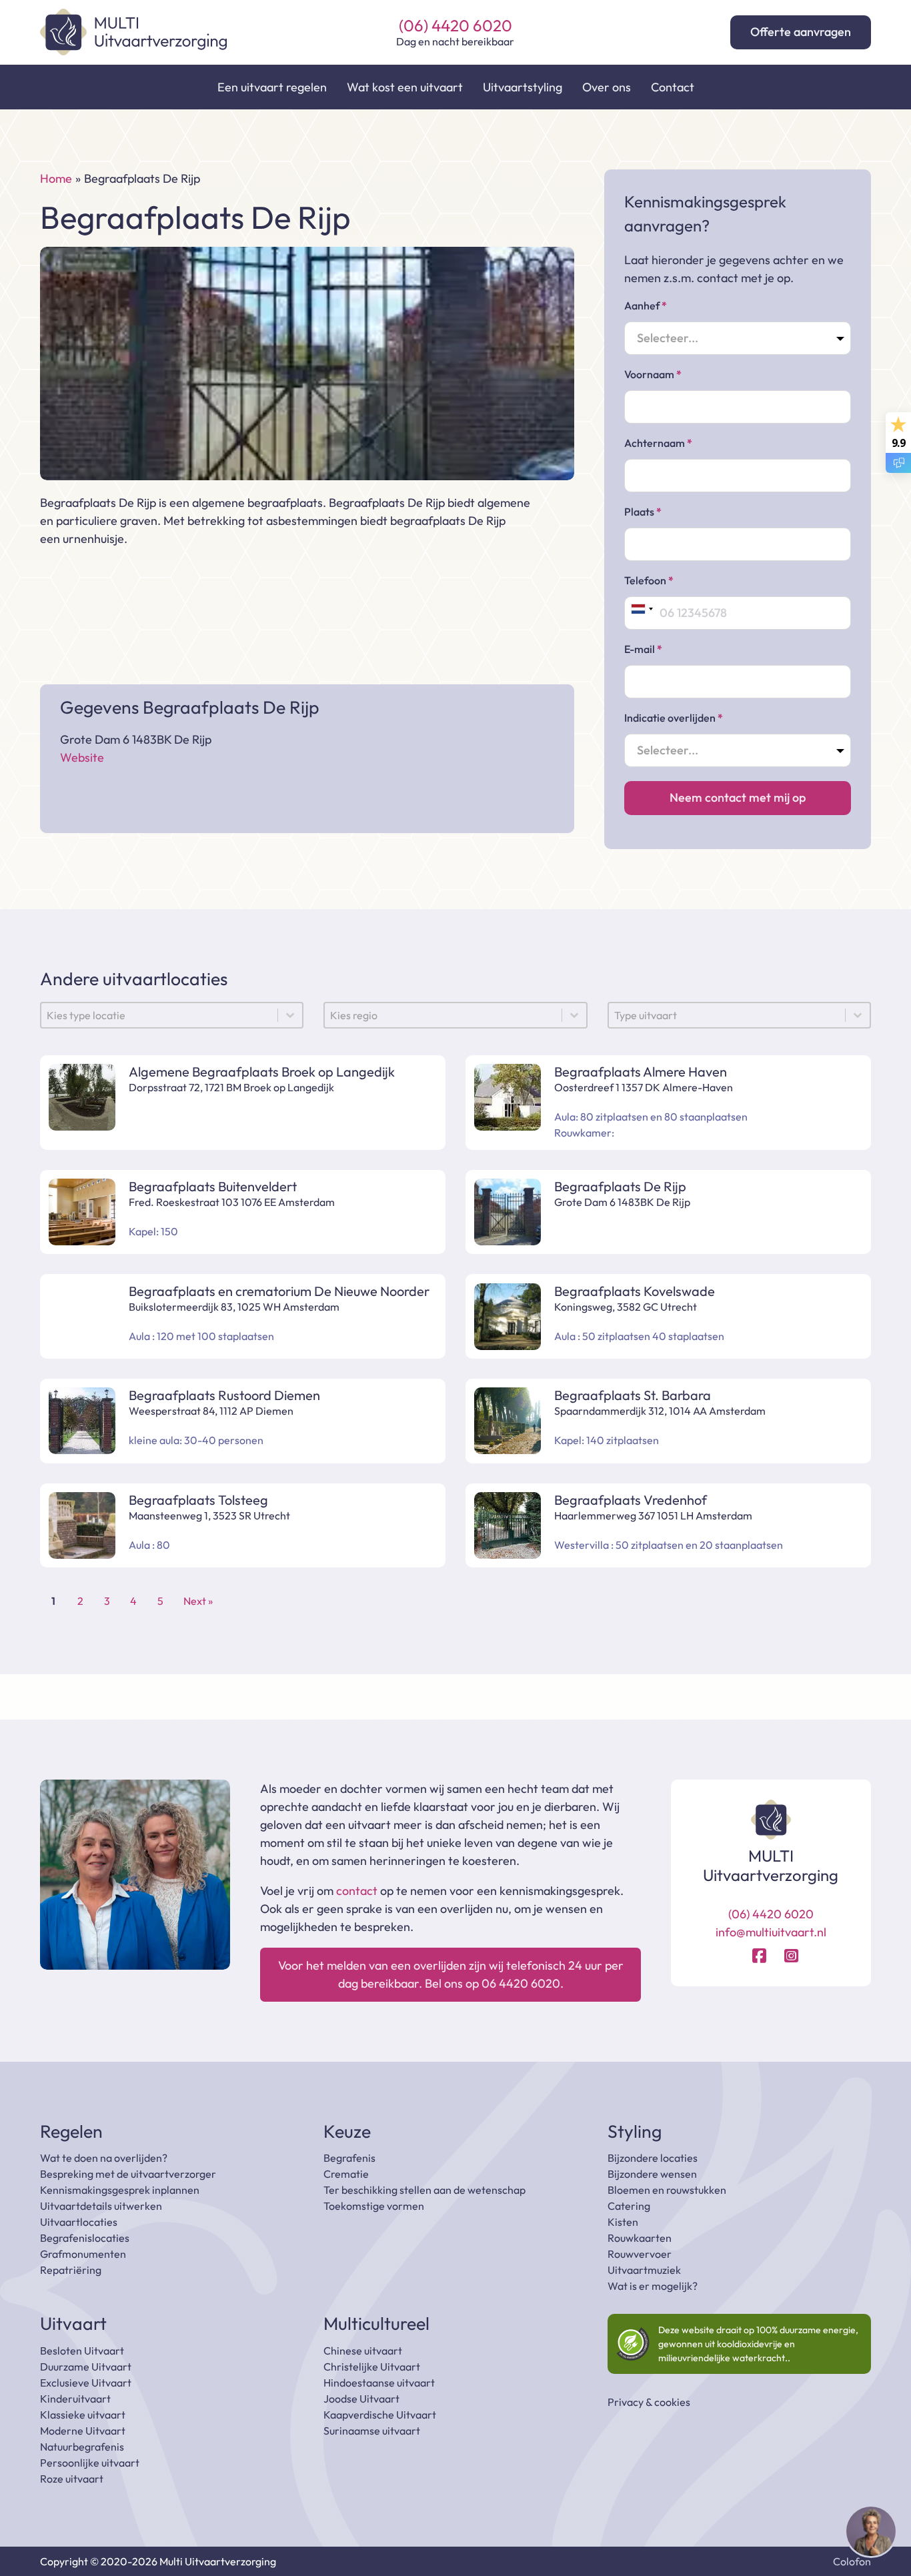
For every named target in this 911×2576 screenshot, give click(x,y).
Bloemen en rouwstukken (667, 2190)
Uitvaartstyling (523, 87)
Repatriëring (71, 2270)
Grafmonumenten (83, 2254)
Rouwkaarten (640, 2238)
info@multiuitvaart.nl (771, 1932)
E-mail (643, 649)
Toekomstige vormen (374, 2206)
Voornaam (653, 374)
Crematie (346, 2174)
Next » (198, 1601)
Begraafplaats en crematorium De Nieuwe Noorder (279, 1291)
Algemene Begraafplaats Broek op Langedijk (263, 1072)
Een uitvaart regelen (272, 87)
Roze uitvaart (72, 2479)
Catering (629, 2206)
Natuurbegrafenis (82, 2447)
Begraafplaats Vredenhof (631, 1500)
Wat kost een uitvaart (405, 87)
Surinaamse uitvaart (372, 2431)
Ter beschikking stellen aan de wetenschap (424, 2190)
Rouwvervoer (640, 2254)
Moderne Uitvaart (83, 2431)
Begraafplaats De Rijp (620, 1186)
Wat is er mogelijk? (653, 2286)
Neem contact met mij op (738, 797)
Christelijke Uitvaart (372, 2367)
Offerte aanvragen (801, 32)
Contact (673, 87)
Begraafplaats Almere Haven (641, 1072)
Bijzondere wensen (652, 2174)
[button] (871, 2534)
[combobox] (642, 609)
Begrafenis (349, 2158)
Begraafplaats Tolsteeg (198, 1500)
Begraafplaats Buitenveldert (213, 1186)
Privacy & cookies (649, 2402)
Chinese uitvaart (363, 2351)
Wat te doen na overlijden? (104, 2158)
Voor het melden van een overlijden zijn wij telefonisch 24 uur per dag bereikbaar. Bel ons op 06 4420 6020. (451, 1974)
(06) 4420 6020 (455, 26)
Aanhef (646, 305)
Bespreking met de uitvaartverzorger (128, 2174)
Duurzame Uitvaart (86, 2367)
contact (357, 1891)
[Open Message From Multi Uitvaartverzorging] (871, 2534)
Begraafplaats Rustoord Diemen (224, 1395)
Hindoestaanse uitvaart (379, 2383)
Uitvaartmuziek (644, 2270)
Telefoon (649, 580)
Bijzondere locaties (653, 2158)
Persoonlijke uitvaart (90, 2463)
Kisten (623, 2222)
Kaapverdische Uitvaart (380, 2415)
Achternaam (658, 443)
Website (82, 757)
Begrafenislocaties (85, 2238)
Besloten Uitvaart (82, 2351)
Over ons (607, 87)
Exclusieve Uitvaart (86, 2383)
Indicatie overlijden (674, 718)
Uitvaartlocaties (79, 2222)
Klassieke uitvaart (83, 2415)
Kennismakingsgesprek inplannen (120, 2190)
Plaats (643, 512)
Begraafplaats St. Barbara (633, 1395)
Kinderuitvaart (75, 2399)
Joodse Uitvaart (361, 2399)
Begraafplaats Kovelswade (635, 1291)
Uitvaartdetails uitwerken (101, 2206)
